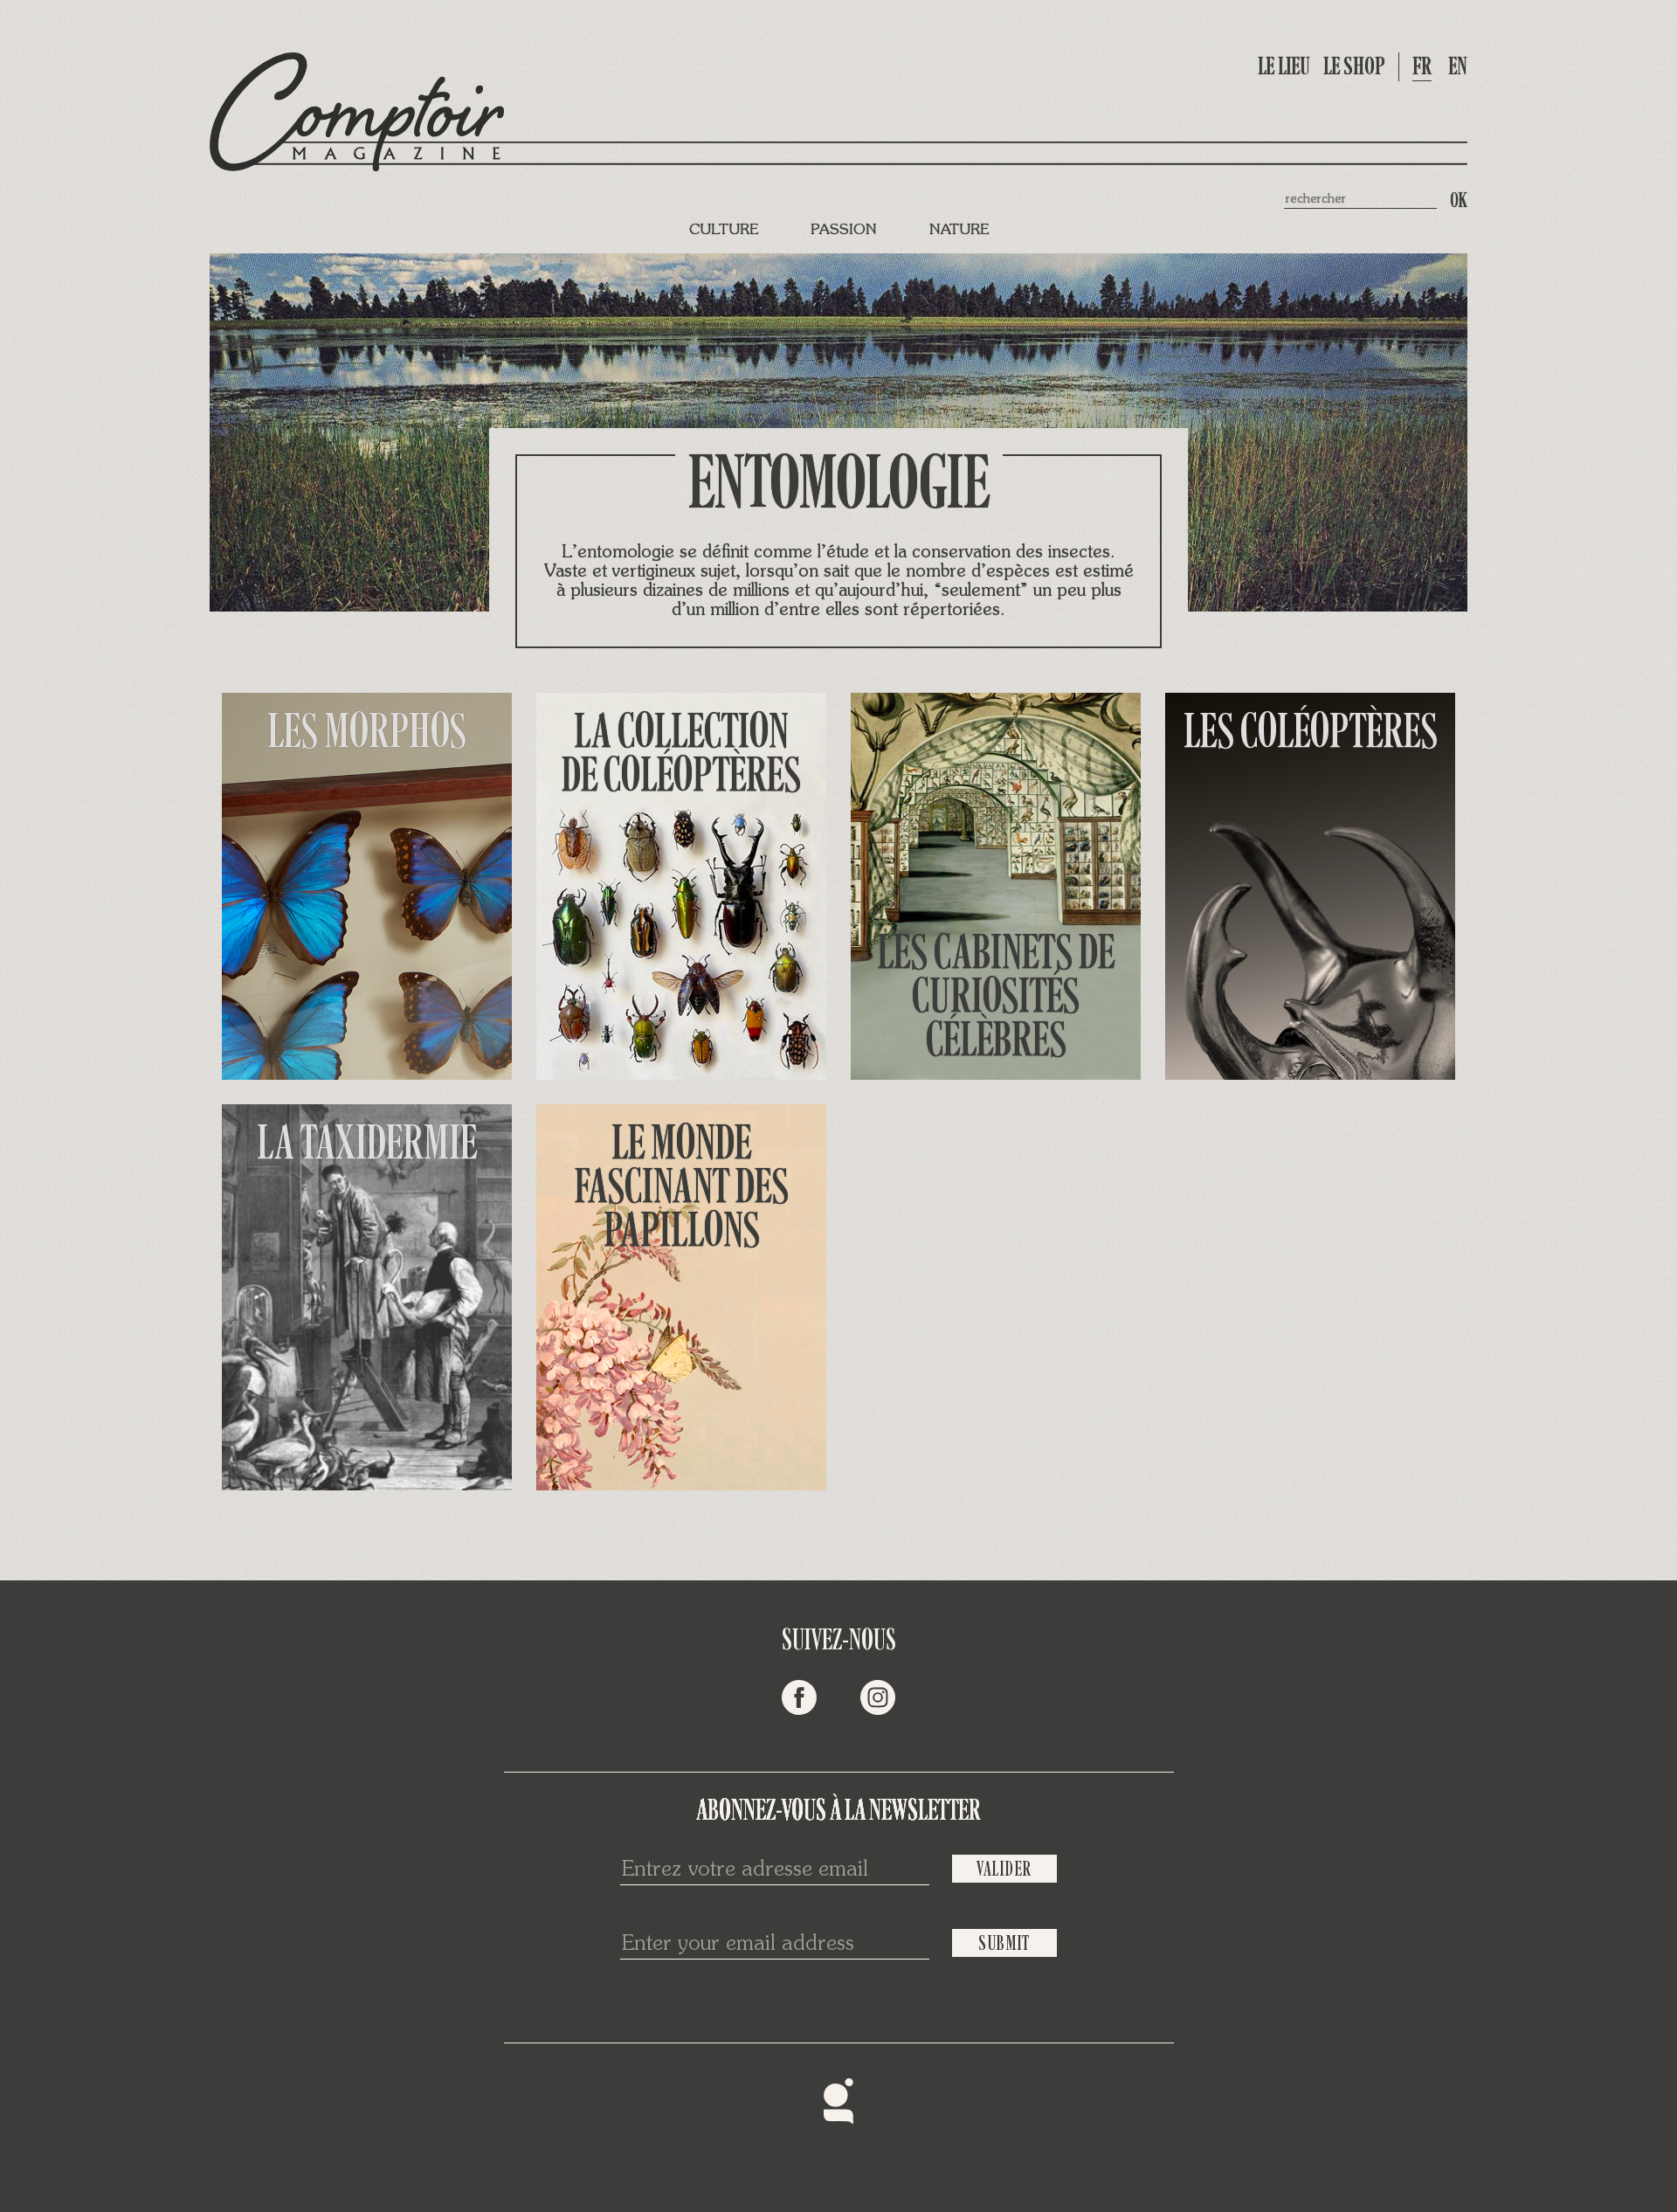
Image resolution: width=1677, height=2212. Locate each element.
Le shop (1354, 66)
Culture (724, 230)
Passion (844, 230)
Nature (959, 230)
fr (1422, 66)
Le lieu (1284, 66)
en (1458, 66)
